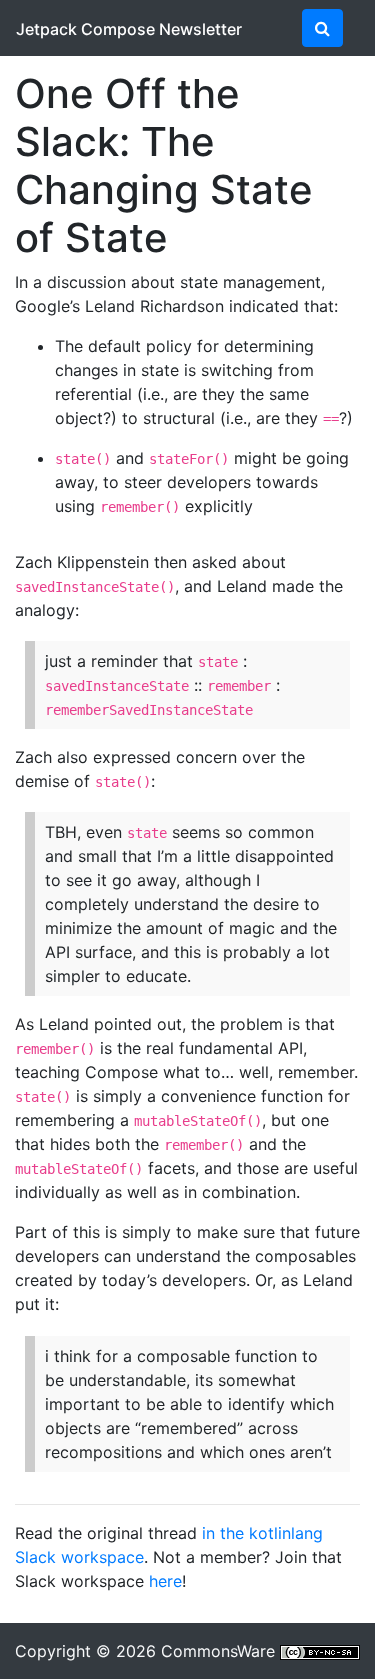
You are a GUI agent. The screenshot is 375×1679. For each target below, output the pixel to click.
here (165, 1581)
